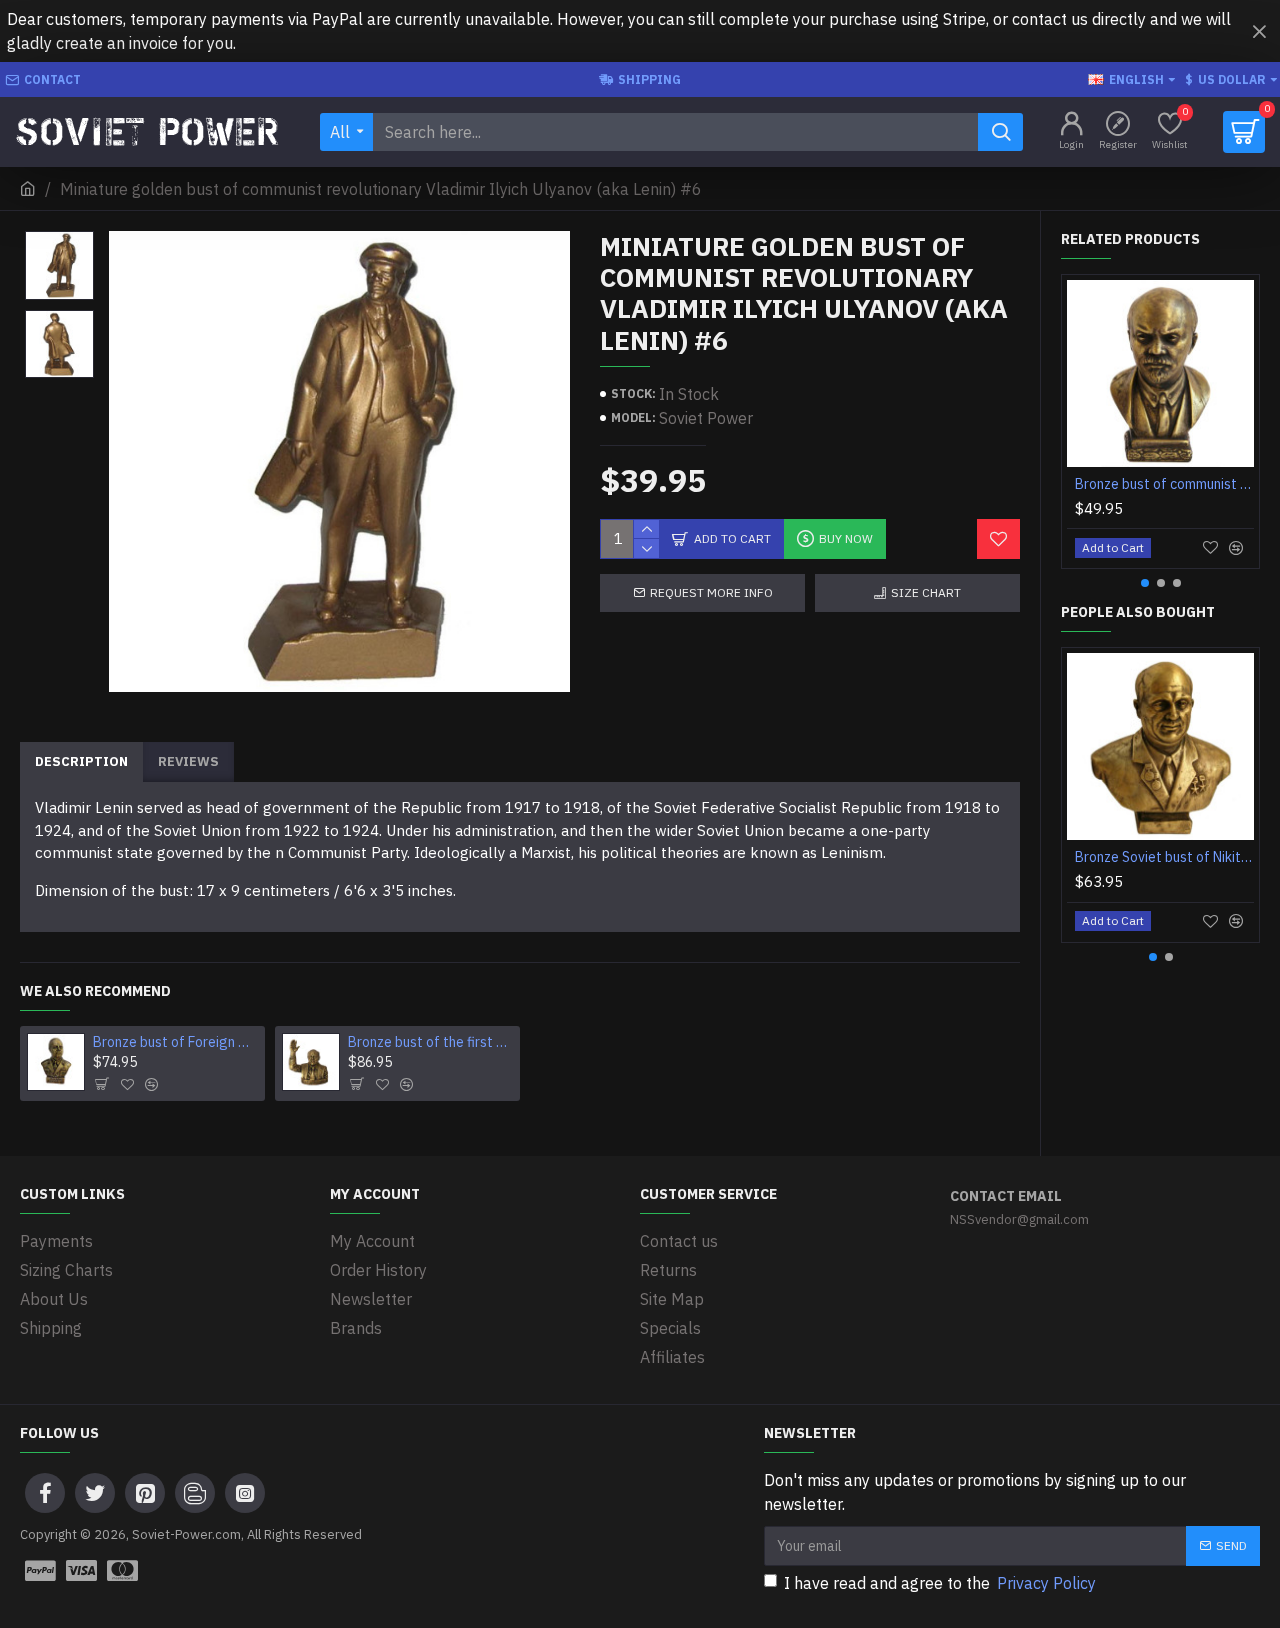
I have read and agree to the (940, 1583)
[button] (1145, 583)
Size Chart (926, 592)
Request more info (711, 592)
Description (81, 761)
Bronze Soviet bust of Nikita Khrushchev (1164, 857)
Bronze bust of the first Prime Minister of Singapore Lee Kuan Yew (430, 1042)
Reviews (188, 761)
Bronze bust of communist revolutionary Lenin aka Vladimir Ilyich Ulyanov (1164, 484)
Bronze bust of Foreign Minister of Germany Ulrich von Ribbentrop (175, 1042)
